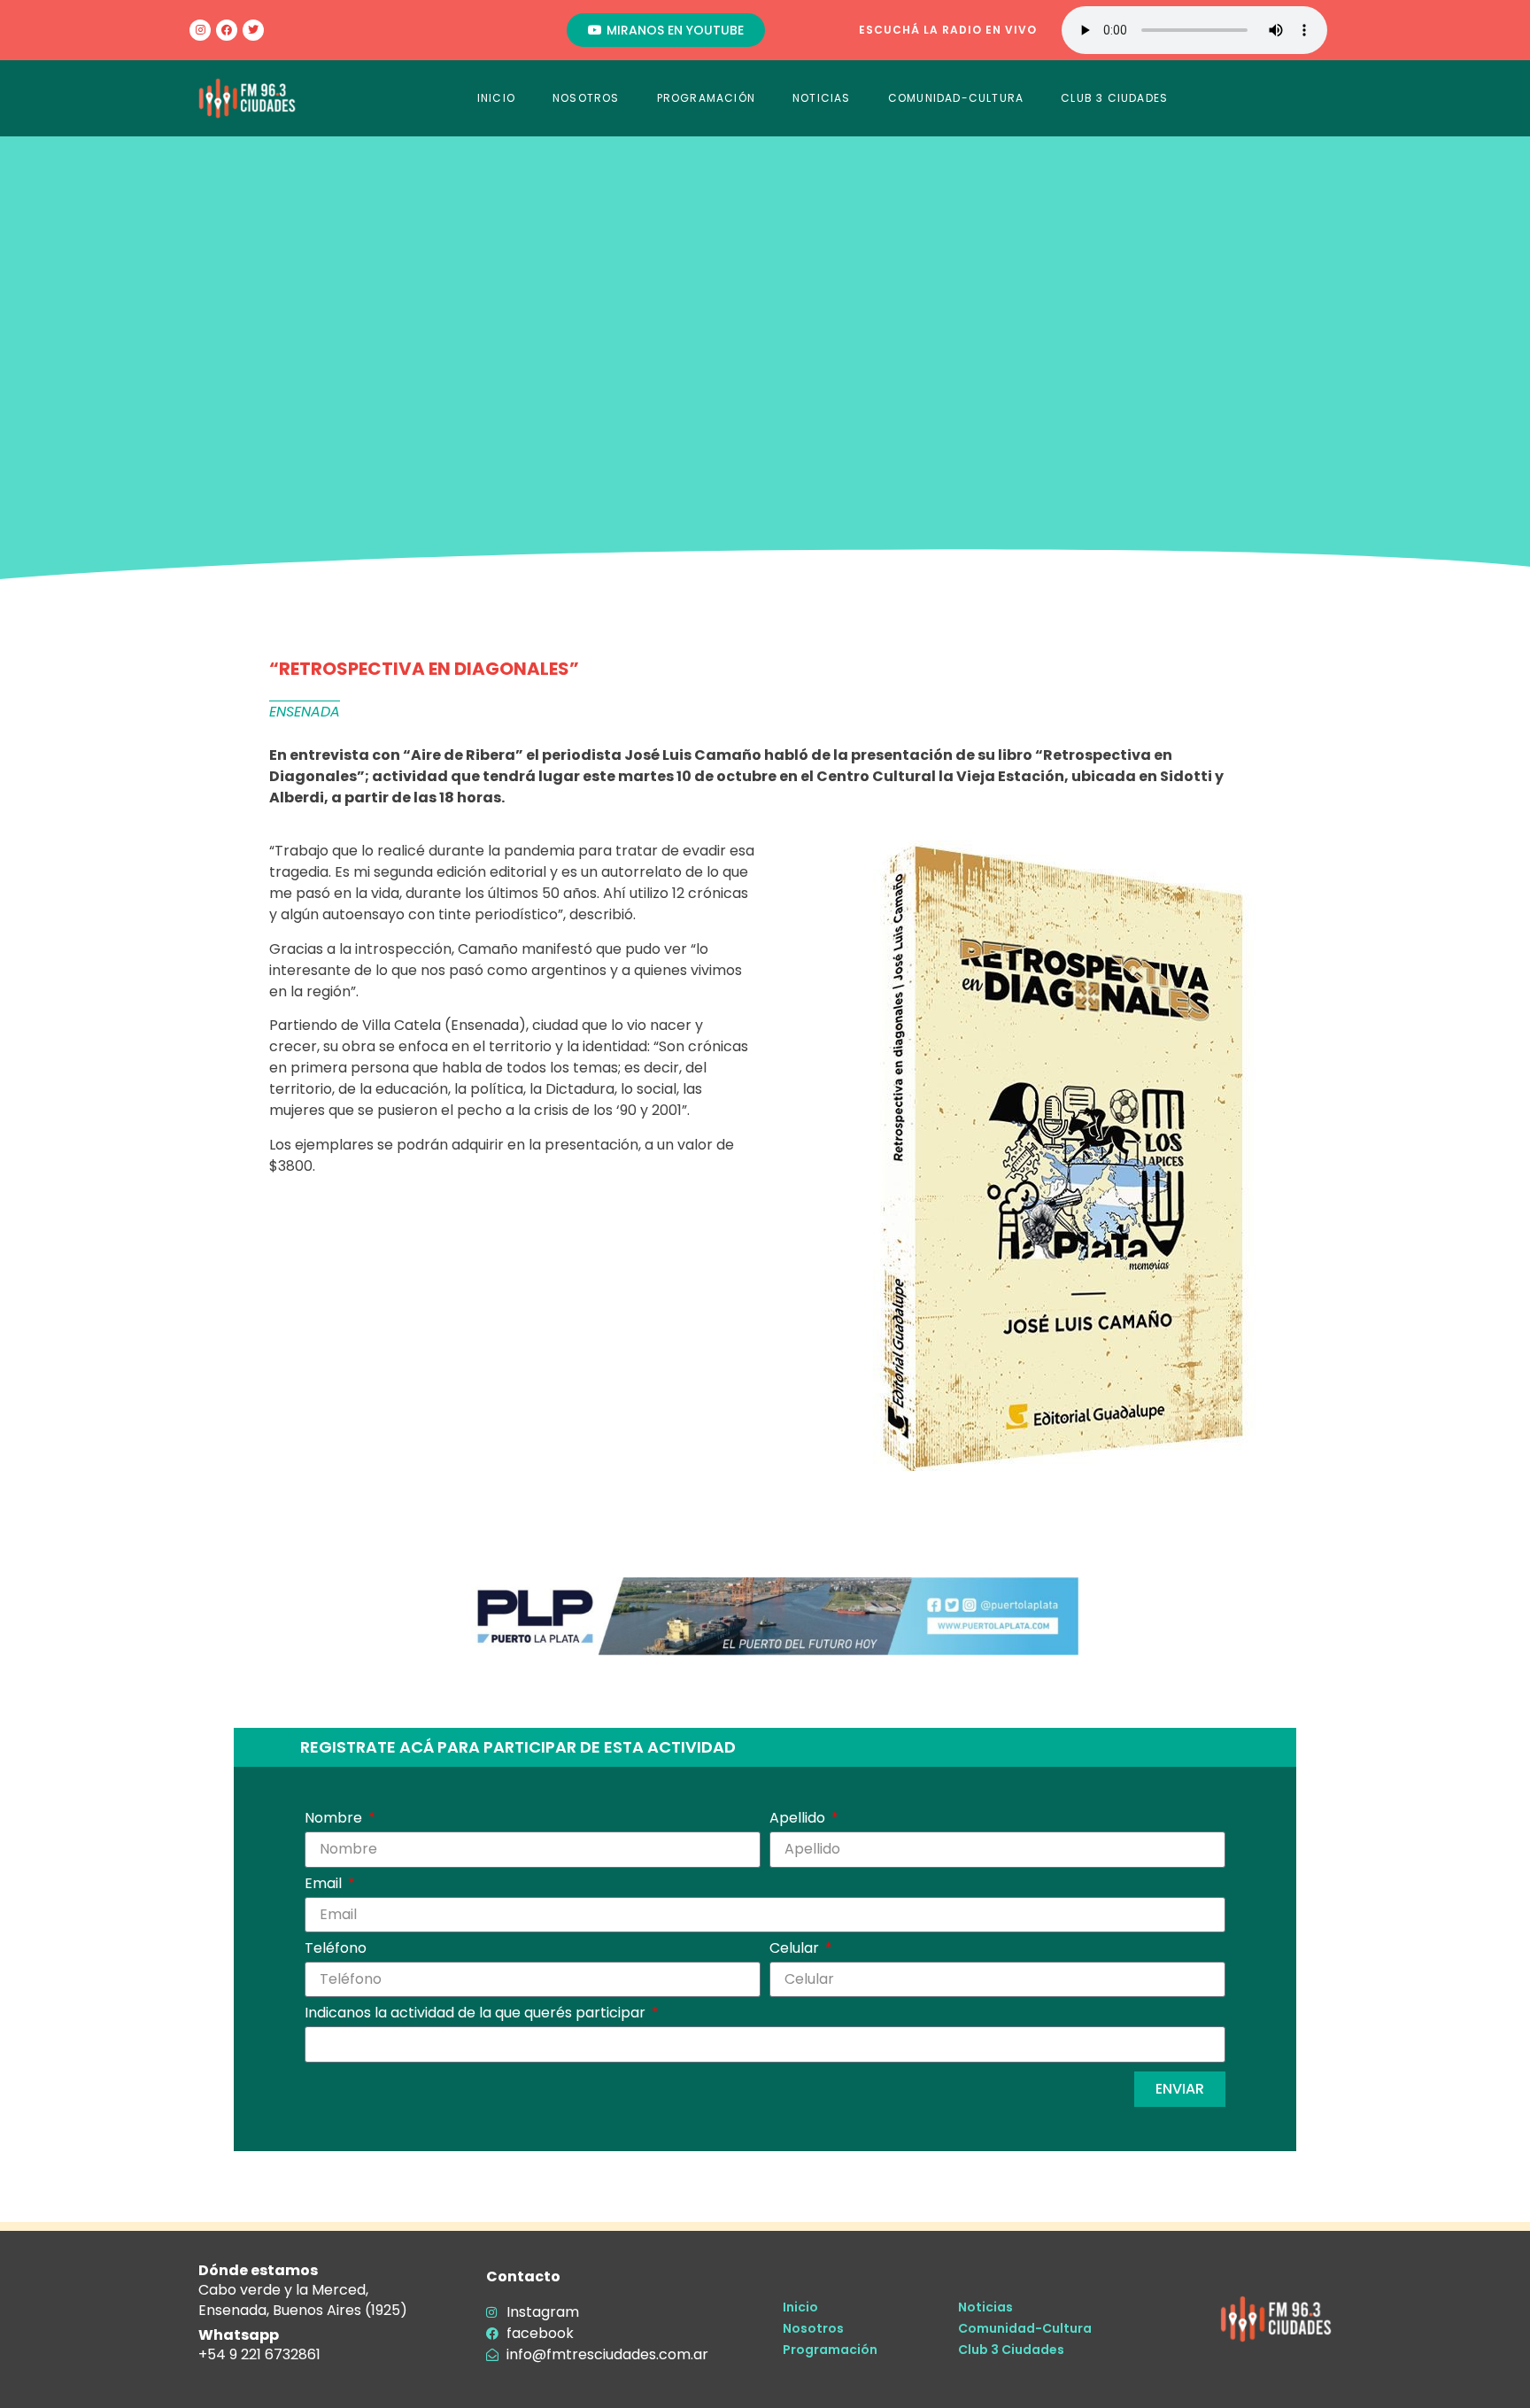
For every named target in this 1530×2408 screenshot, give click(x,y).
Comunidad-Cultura (1025, 2328)
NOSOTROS (586, 98)
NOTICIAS (822, 98)
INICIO (496, 98)
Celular (796, 1950)
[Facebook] (227, 30)
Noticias (985, 2307)
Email (325, 1885)
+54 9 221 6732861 (259, 2354)
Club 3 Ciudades (1011, 2350)
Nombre (335, 1820)
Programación (830, 2350)
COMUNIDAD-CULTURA (956, 98)
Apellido (799, 1820)
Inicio (800, 2307)
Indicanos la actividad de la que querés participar (477, 2014)
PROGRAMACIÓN (706, 98)
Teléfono (336, 1950)
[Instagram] (200, 30)
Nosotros (813, 2328)
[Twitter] (253, 30)
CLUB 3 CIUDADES (1114, 98)
